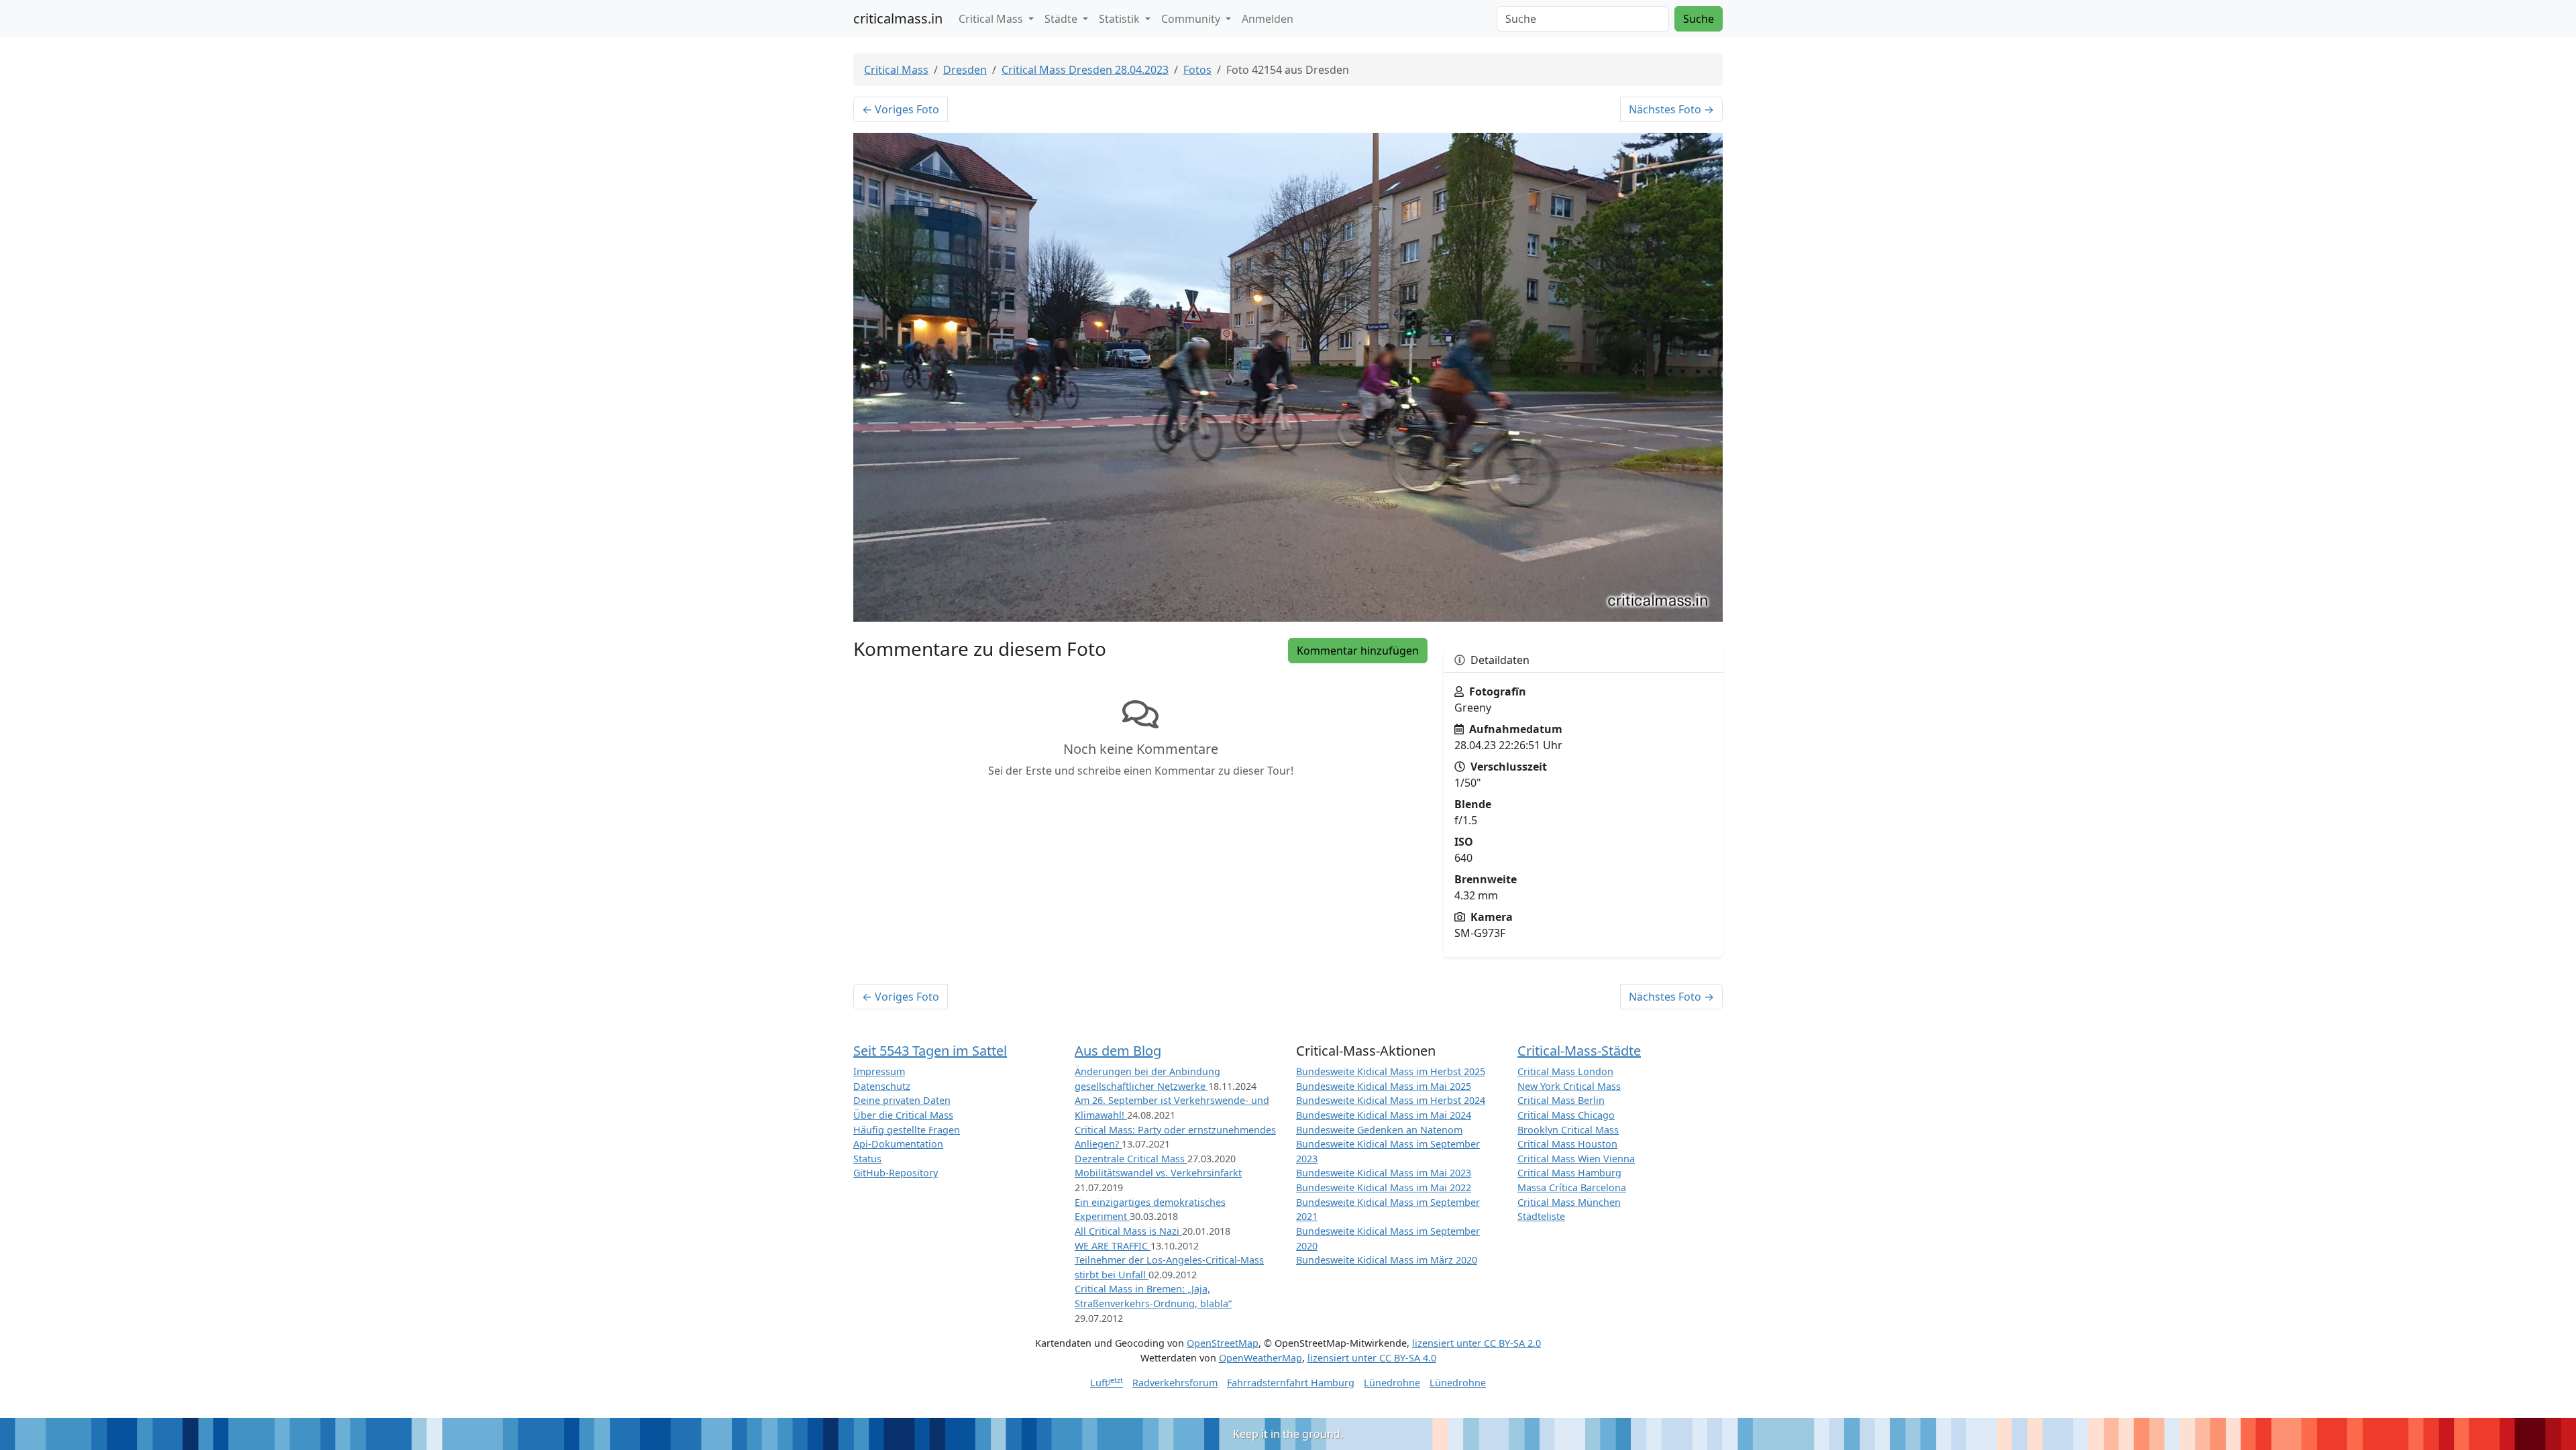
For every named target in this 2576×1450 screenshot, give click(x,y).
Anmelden (1268, 19)
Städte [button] (1062, 19)
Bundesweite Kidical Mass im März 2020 (1387, 1260)
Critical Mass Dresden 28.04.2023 (1085, 70)
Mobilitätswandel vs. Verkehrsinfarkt (1158, 1173)
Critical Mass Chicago (1566, 1115)
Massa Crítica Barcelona (1572, 1187)
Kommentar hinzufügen (1358, 651)
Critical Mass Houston (1567, 1144)
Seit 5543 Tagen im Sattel (930, 1051)
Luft (1107, 1383)
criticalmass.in (898, 18)
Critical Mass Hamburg (1569, 1173)
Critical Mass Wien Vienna (1576, 1159)
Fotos (1197, 70)
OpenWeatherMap (1260, 1358)
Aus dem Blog (1118, 1051)
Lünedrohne (1392, 1383)
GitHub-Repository (896, 1173)
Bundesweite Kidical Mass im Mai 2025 (1384, 1086)
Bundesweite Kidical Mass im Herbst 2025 (1391, 1071)
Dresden (965, 70)
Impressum (879, 1071)
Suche (1699, 19)
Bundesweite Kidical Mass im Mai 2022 (1384, 1187)
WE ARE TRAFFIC (1113, 1246)
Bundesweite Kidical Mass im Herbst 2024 (1391, 1100)
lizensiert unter (1477, 1343)
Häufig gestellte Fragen (907, 1130)
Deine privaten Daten (902, 1100)
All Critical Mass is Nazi (1128, 1231)
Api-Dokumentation (898, 1144)
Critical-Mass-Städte (1579, 1051)
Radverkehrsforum (1175, 1383)
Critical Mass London (1565, 1071)
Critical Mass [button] (992, 19)
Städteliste (1541, 1216)
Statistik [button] (1121, 19)
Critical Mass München (1569, 1202)
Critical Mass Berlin (1561, 1100)
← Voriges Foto (901, 109)
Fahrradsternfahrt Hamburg (1291, 1383)
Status (867, 1159)
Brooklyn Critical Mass (1568, 1130)
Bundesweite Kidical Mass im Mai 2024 (1384, 1115)
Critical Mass (896, 70)
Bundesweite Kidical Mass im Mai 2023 (1384, 1173)
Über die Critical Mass (903, 1115)
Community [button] (1192, 19)
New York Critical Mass (1569, 1086)
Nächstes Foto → (1671, 109)
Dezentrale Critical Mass (1131, 1159)
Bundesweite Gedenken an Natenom (1379, 1130)
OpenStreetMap (1223, 1343)
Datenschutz (882, 1086)
